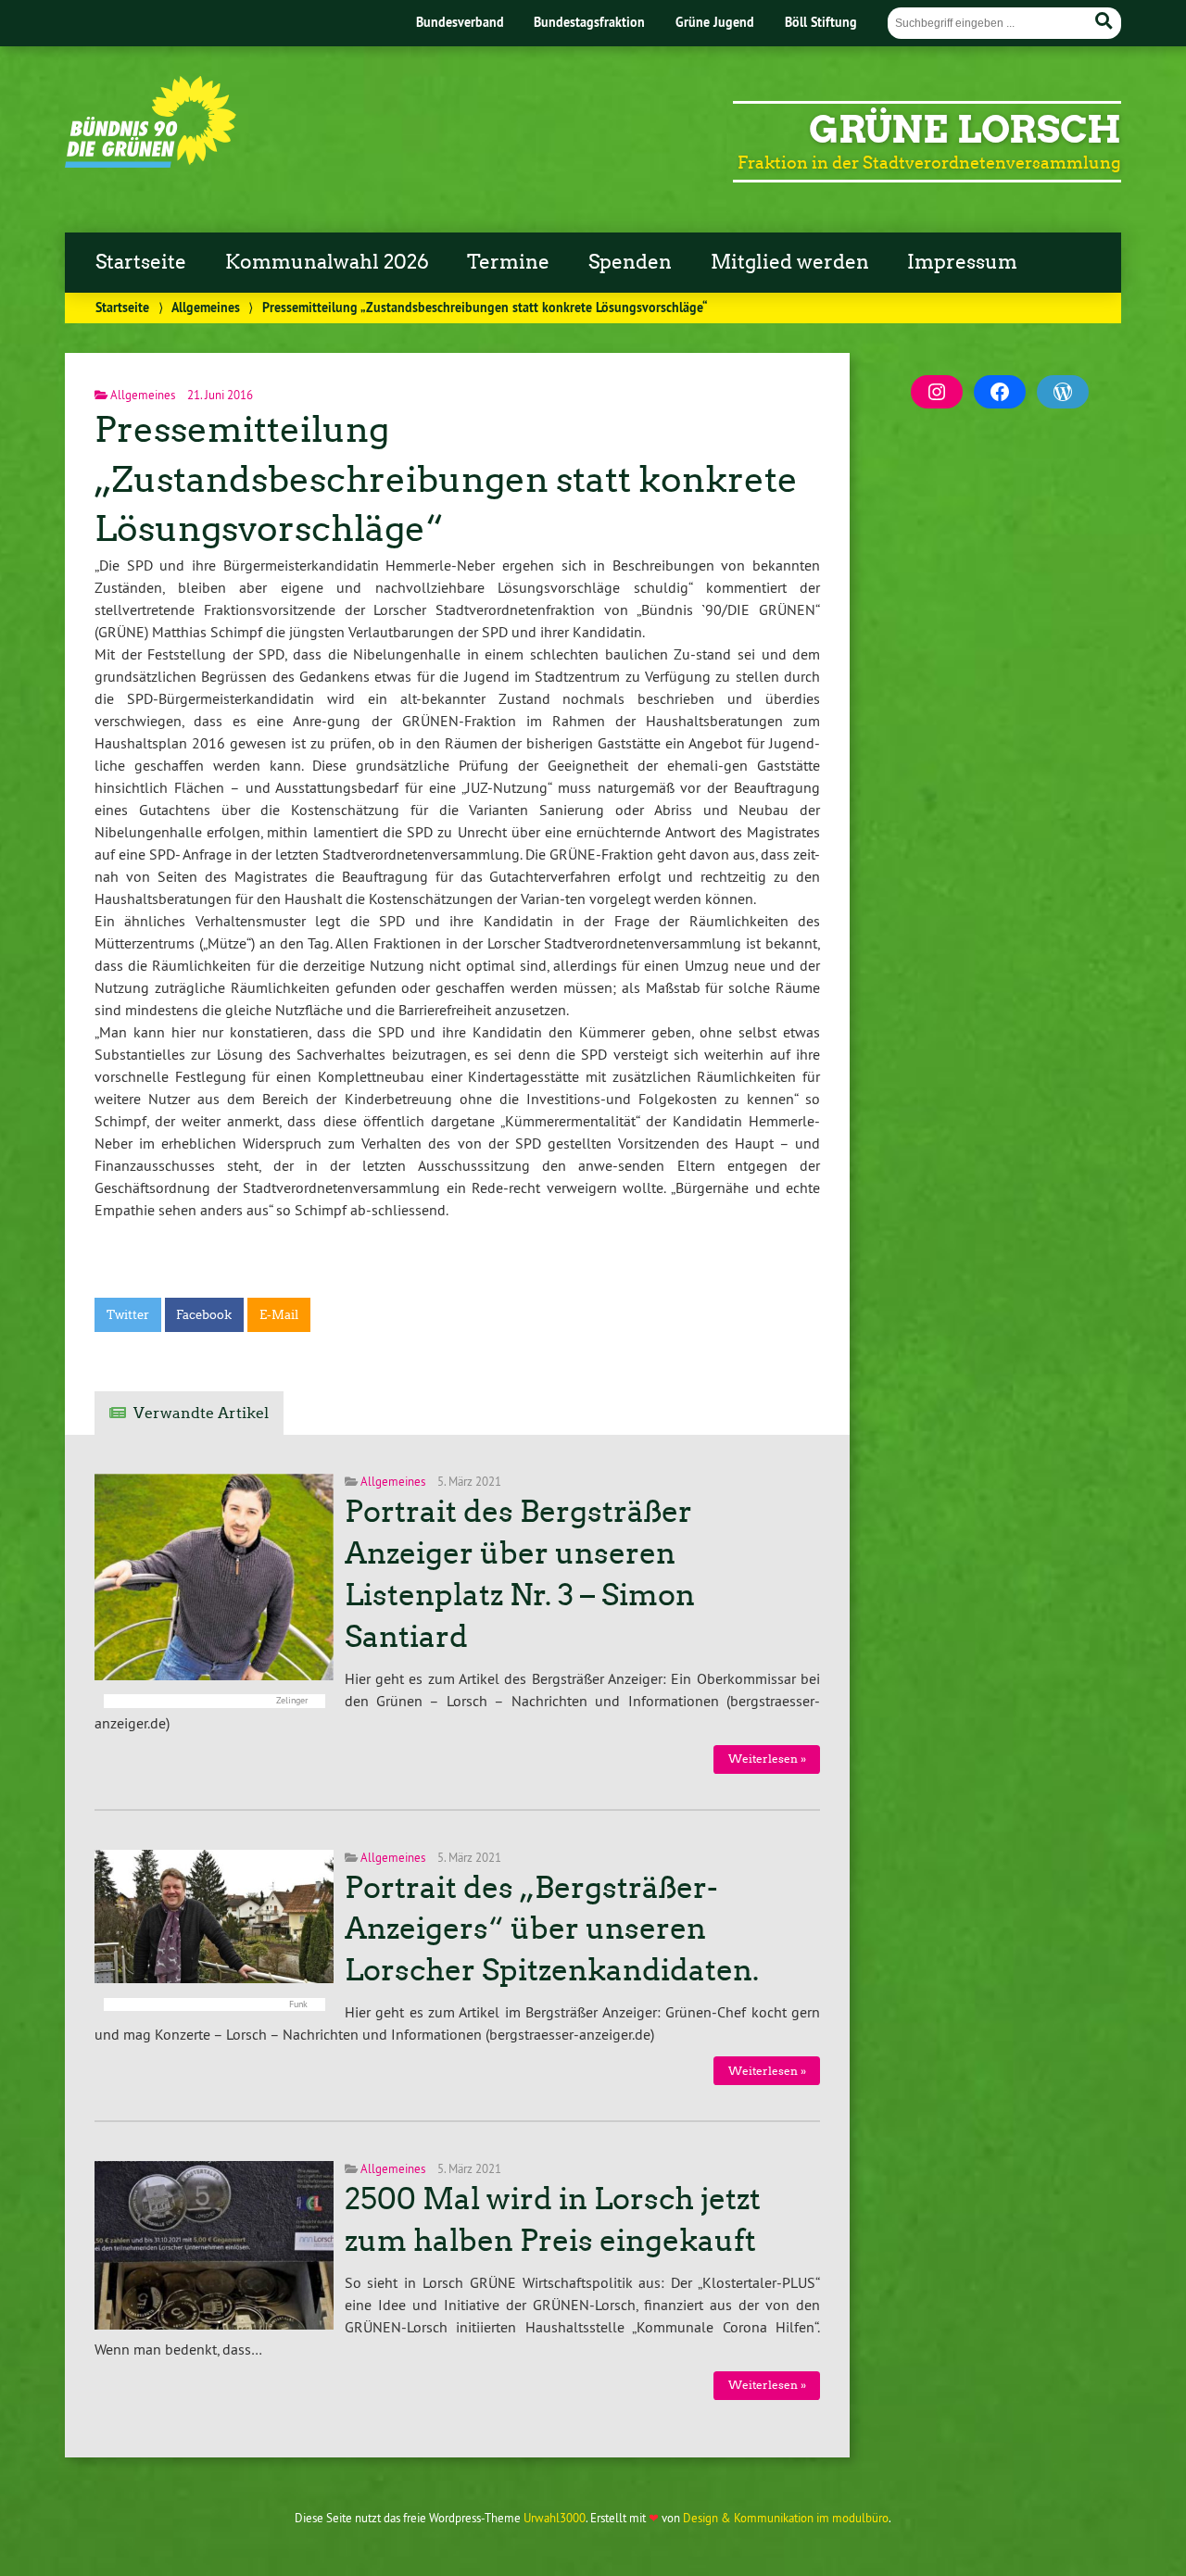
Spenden (630, 262)
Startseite (141, 262)
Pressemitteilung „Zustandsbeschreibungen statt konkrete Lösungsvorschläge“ (446, 479)
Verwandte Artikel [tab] (201, 1413)
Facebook (204, 1315)
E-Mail (279, 1315)
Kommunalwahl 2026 (327, 262)
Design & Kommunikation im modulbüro (786, 2518)
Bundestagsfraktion (589, 22)
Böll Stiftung (821, 22)
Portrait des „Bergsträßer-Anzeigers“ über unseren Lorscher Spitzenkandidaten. (552, 1929)
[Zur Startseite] (151, 162)
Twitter (128, 1315)
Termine (508, 262)
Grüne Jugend (715, 22)
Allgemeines (206, 307)
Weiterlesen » (767, 1759)
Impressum (962, 262)
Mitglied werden (790, 262)
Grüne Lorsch (965, 130)
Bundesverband (460, 22)
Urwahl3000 (555, 2518)
